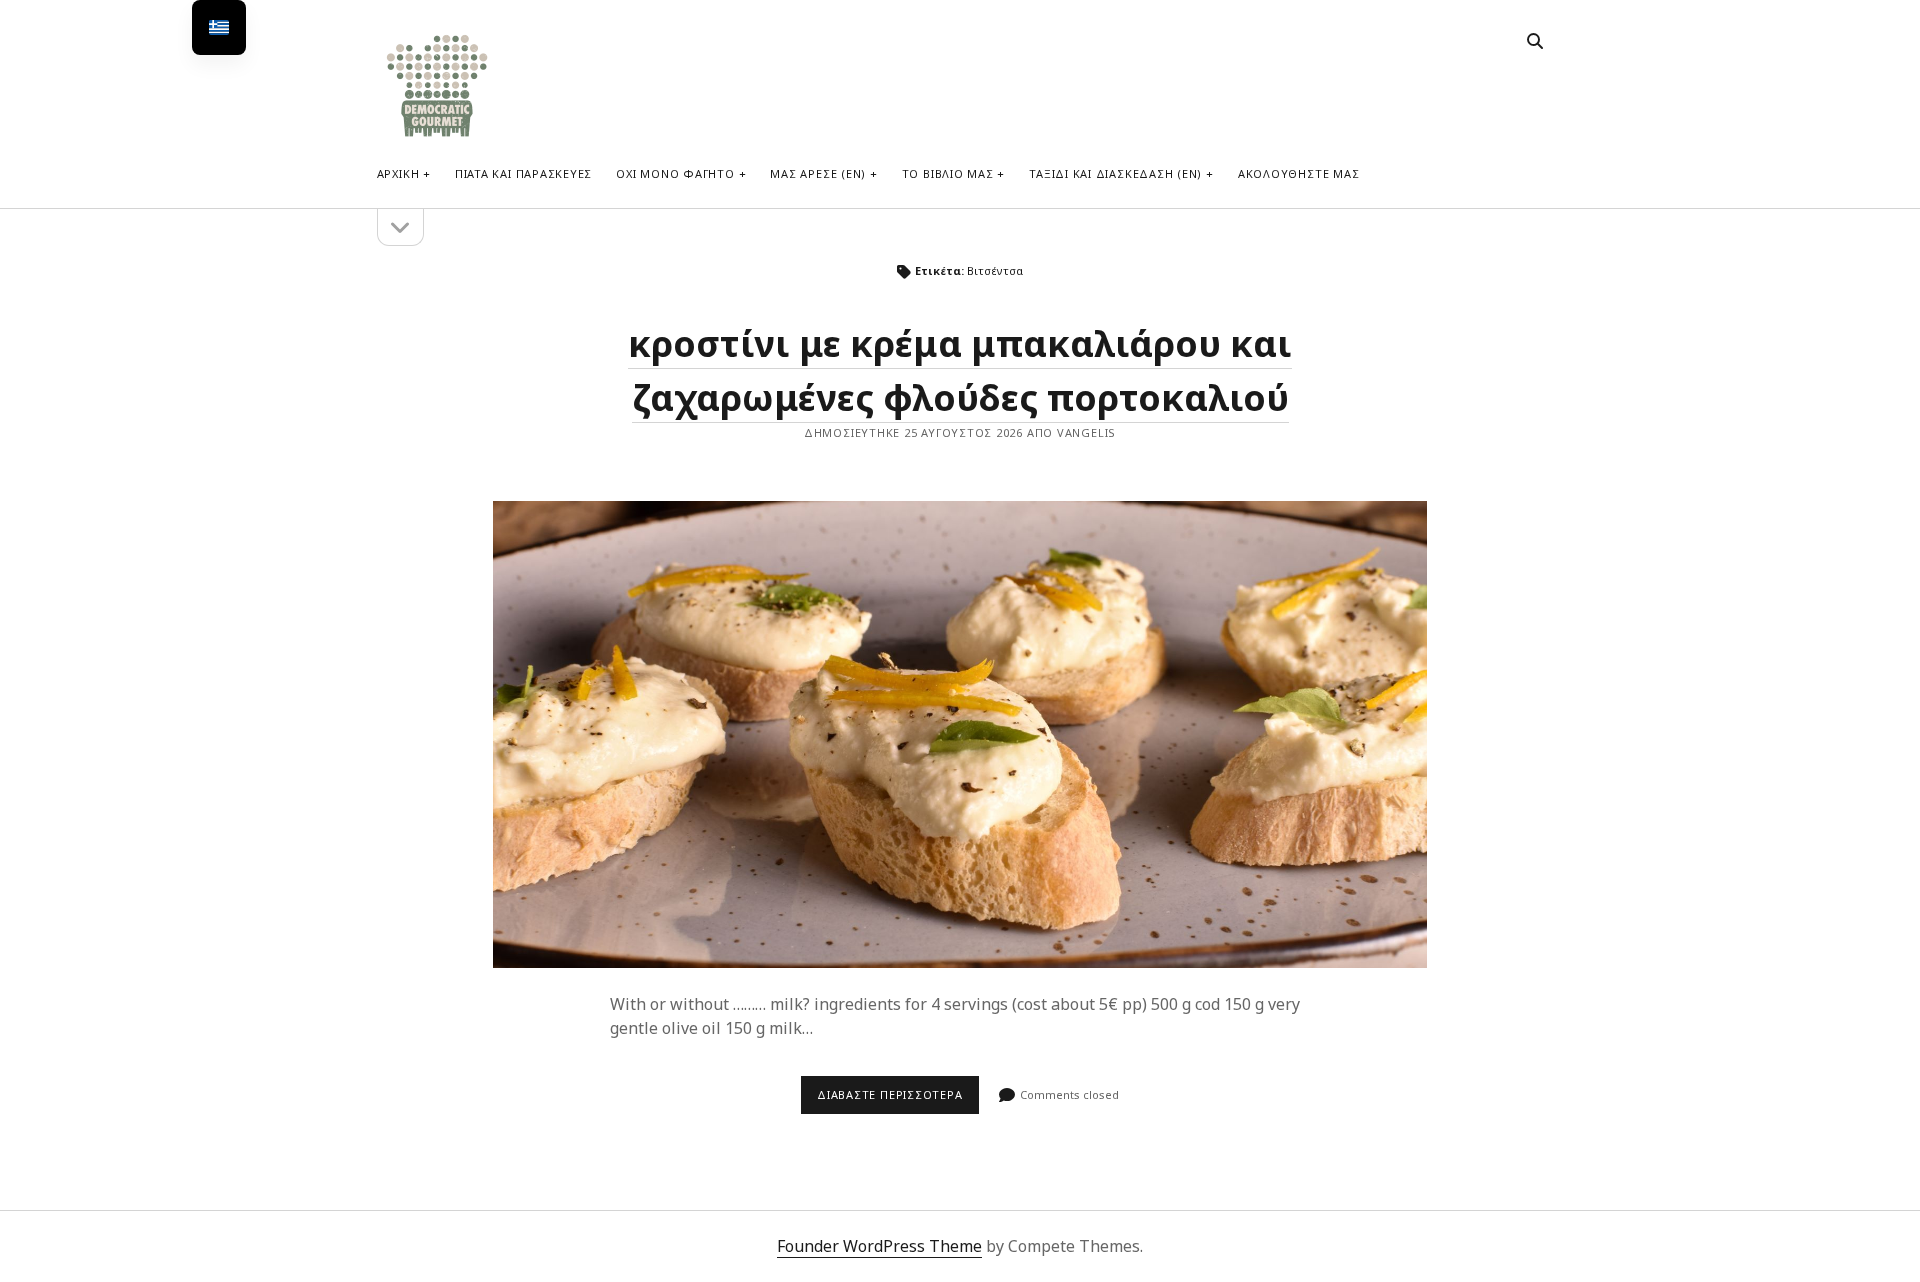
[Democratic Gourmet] (437, 134)
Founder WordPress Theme (879, 1246)
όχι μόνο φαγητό (675, 173)
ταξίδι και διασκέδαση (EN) (1115, 173)
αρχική (398, 173)
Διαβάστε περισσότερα (898, 1100)
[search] (1535, 42)
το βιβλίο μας (948, 173)
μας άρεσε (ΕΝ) (818, 173)
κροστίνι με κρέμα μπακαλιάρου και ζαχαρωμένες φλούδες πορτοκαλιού (960, 734)
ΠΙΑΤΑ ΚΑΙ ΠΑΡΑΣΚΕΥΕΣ (523, 173)
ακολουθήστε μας (1299, 173)
